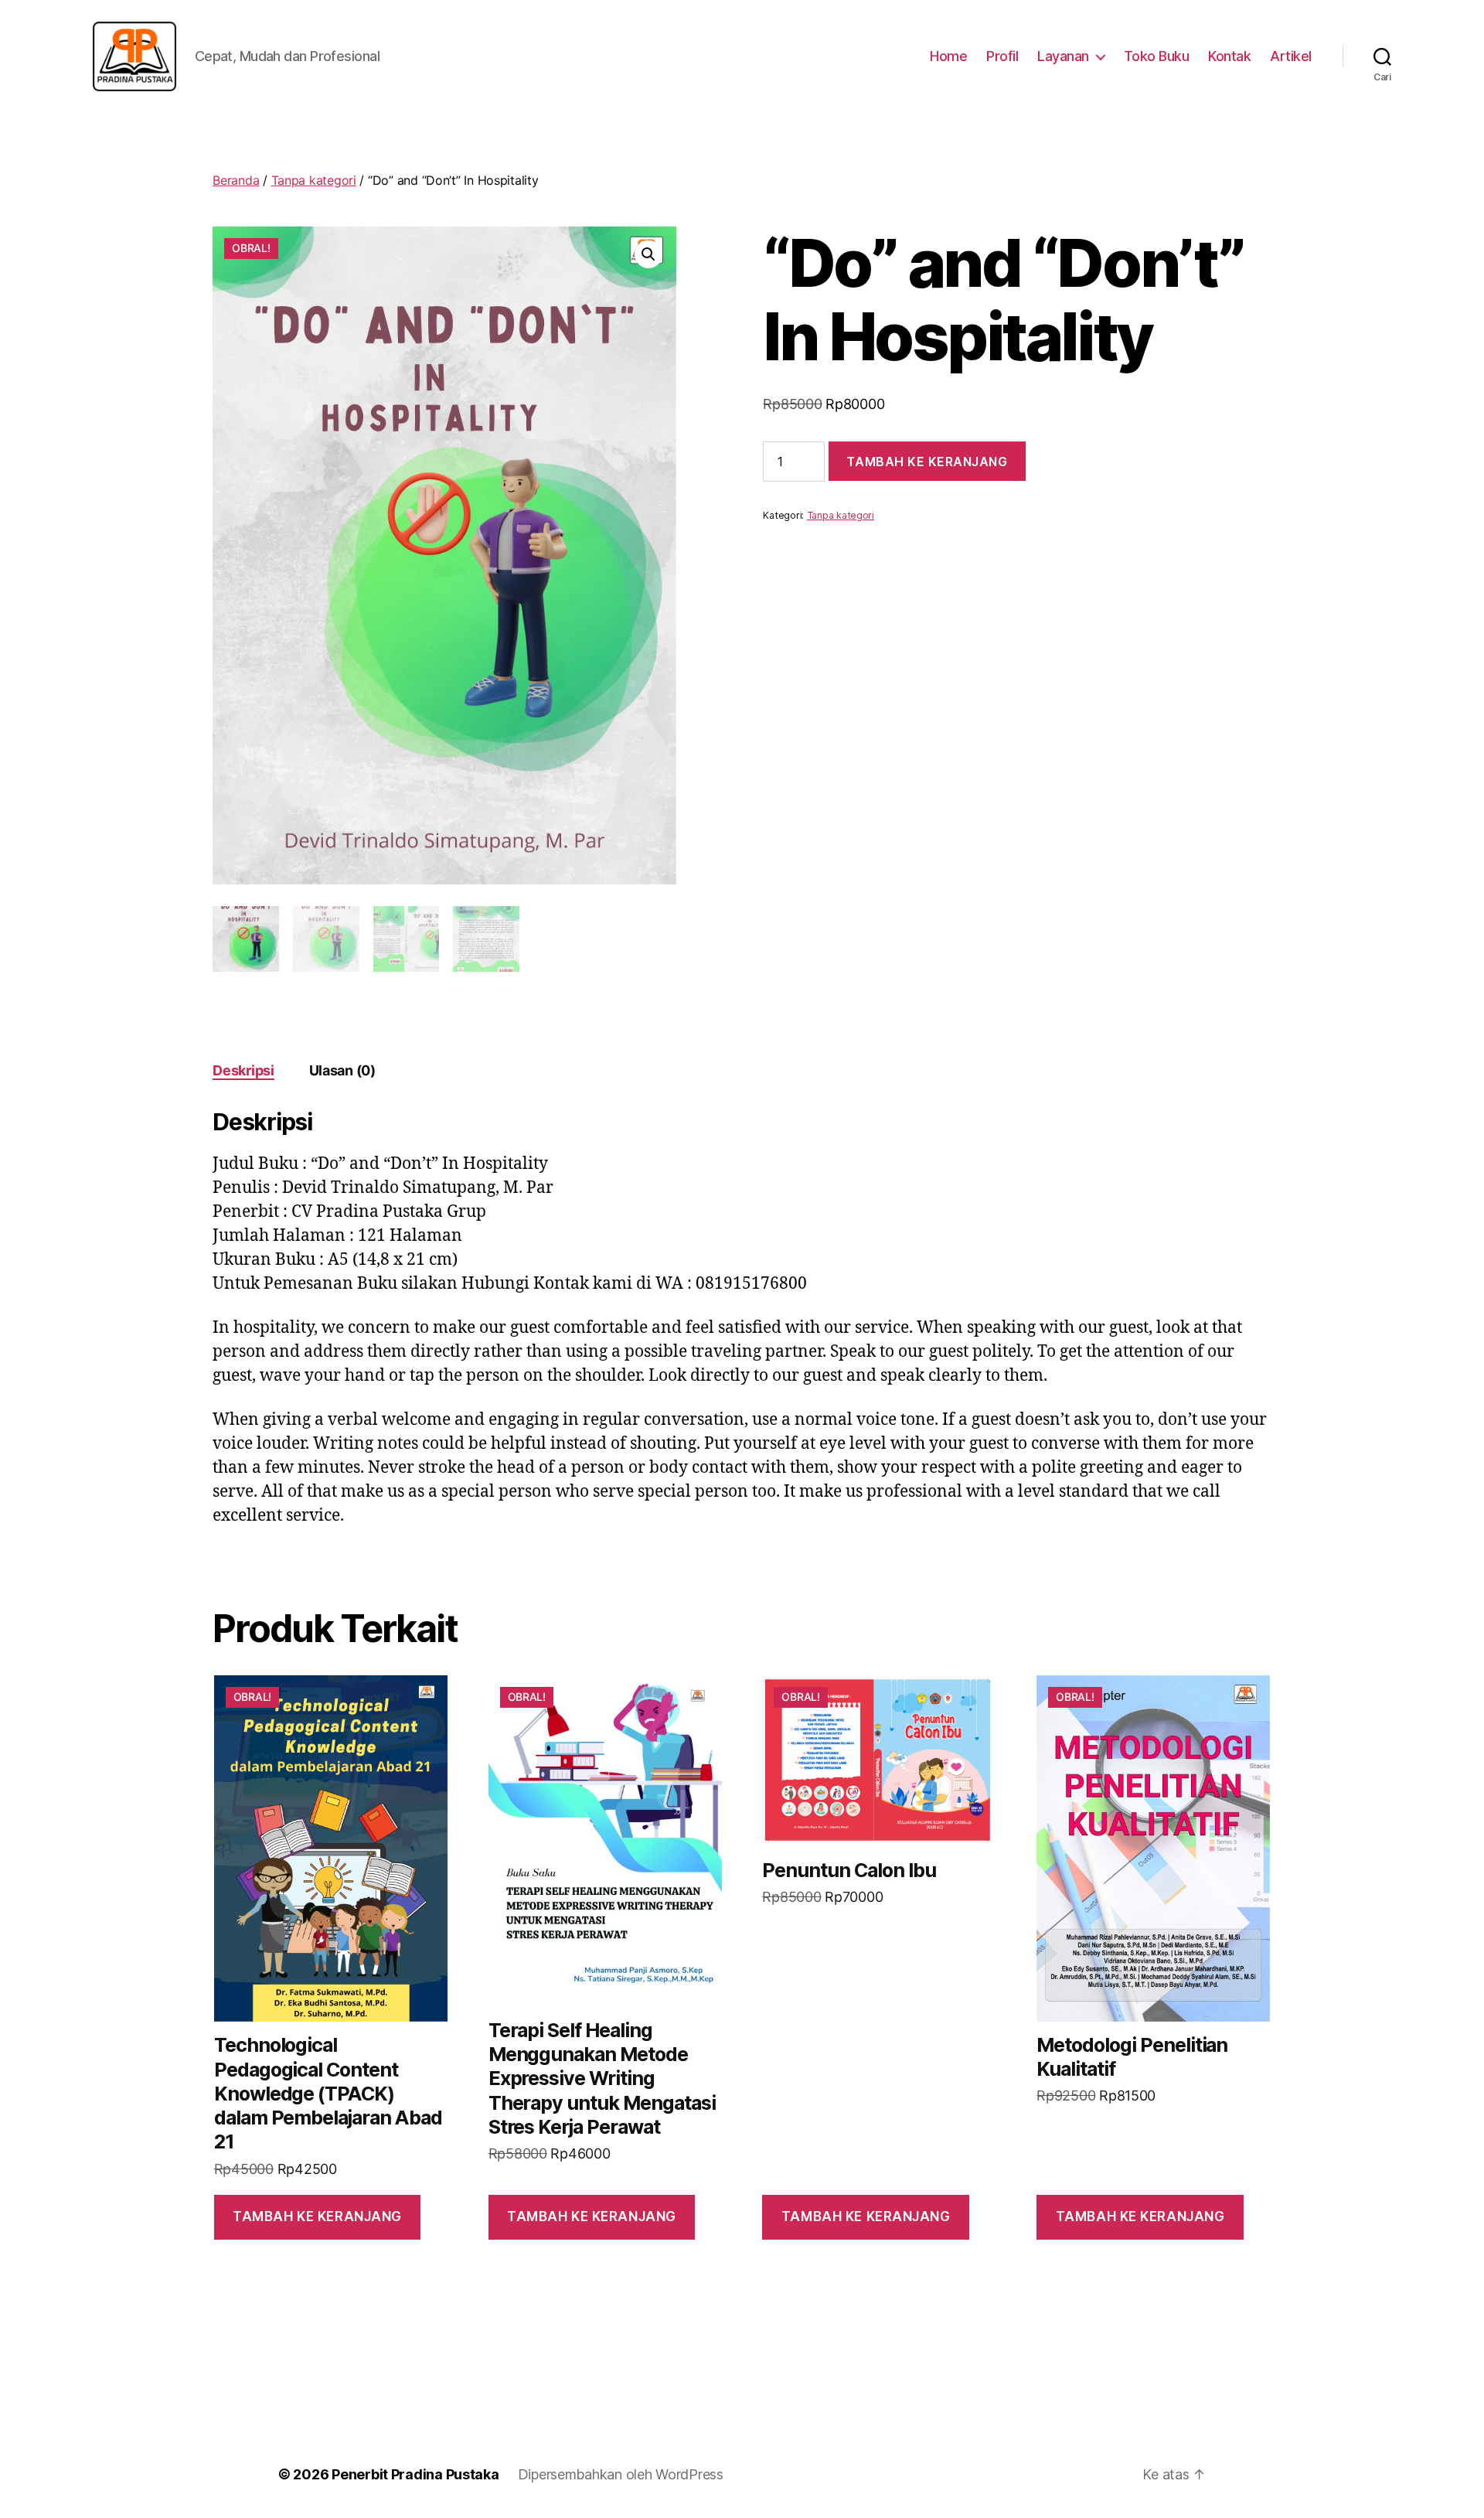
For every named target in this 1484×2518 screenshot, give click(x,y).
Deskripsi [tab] (243, 1070)
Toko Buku (1157, 56)
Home (948, 56)
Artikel (1291, 56)
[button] (648, 254)
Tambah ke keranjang (927, 462)
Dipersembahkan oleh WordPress (621, 2474)
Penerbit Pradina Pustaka (415, 2474)
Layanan (1063, 56)
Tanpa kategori (314, 180)
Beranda (236, 180)
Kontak (1229, 56)
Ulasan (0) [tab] (342, 1070)
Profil (1002, 56)
